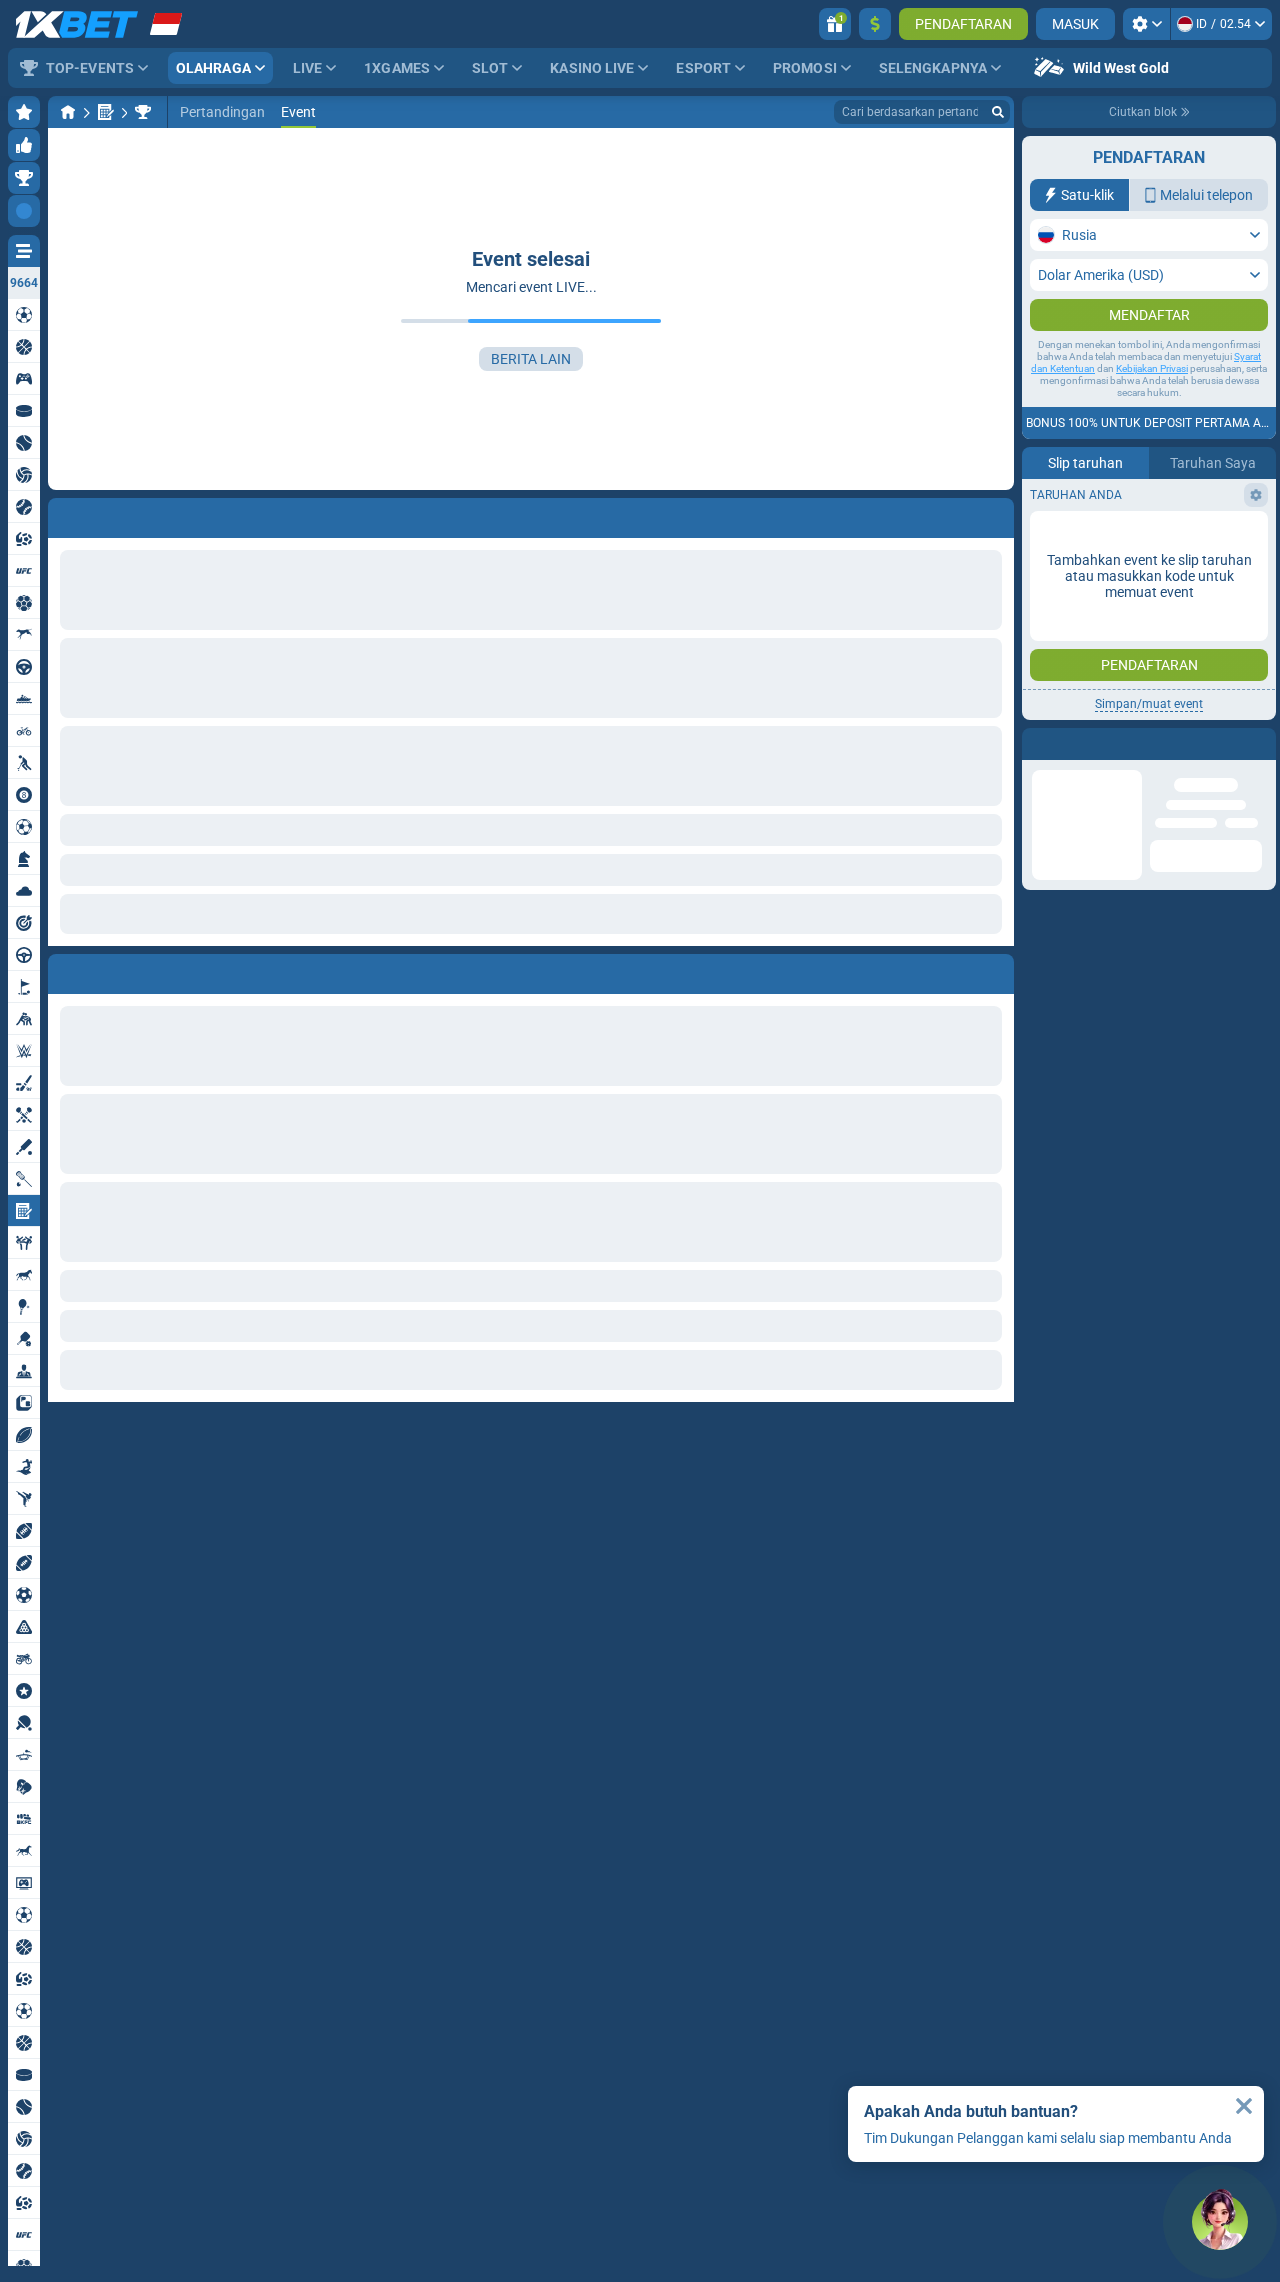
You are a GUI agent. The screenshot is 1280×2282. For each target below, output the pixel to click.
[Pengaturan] (1146, 24)
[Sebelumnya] (64, 970)
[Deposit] (875, 24)
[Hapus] (994, 970)
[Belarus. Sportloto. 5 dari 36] (143, 112)
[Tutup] (1244, 2106)
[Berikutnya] (109, 970)
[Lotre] (106, 112)
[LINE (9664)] (68, 112)
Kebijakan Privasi (1152, 408)
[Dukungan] (1220, 2222)
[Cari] (998, 112)
